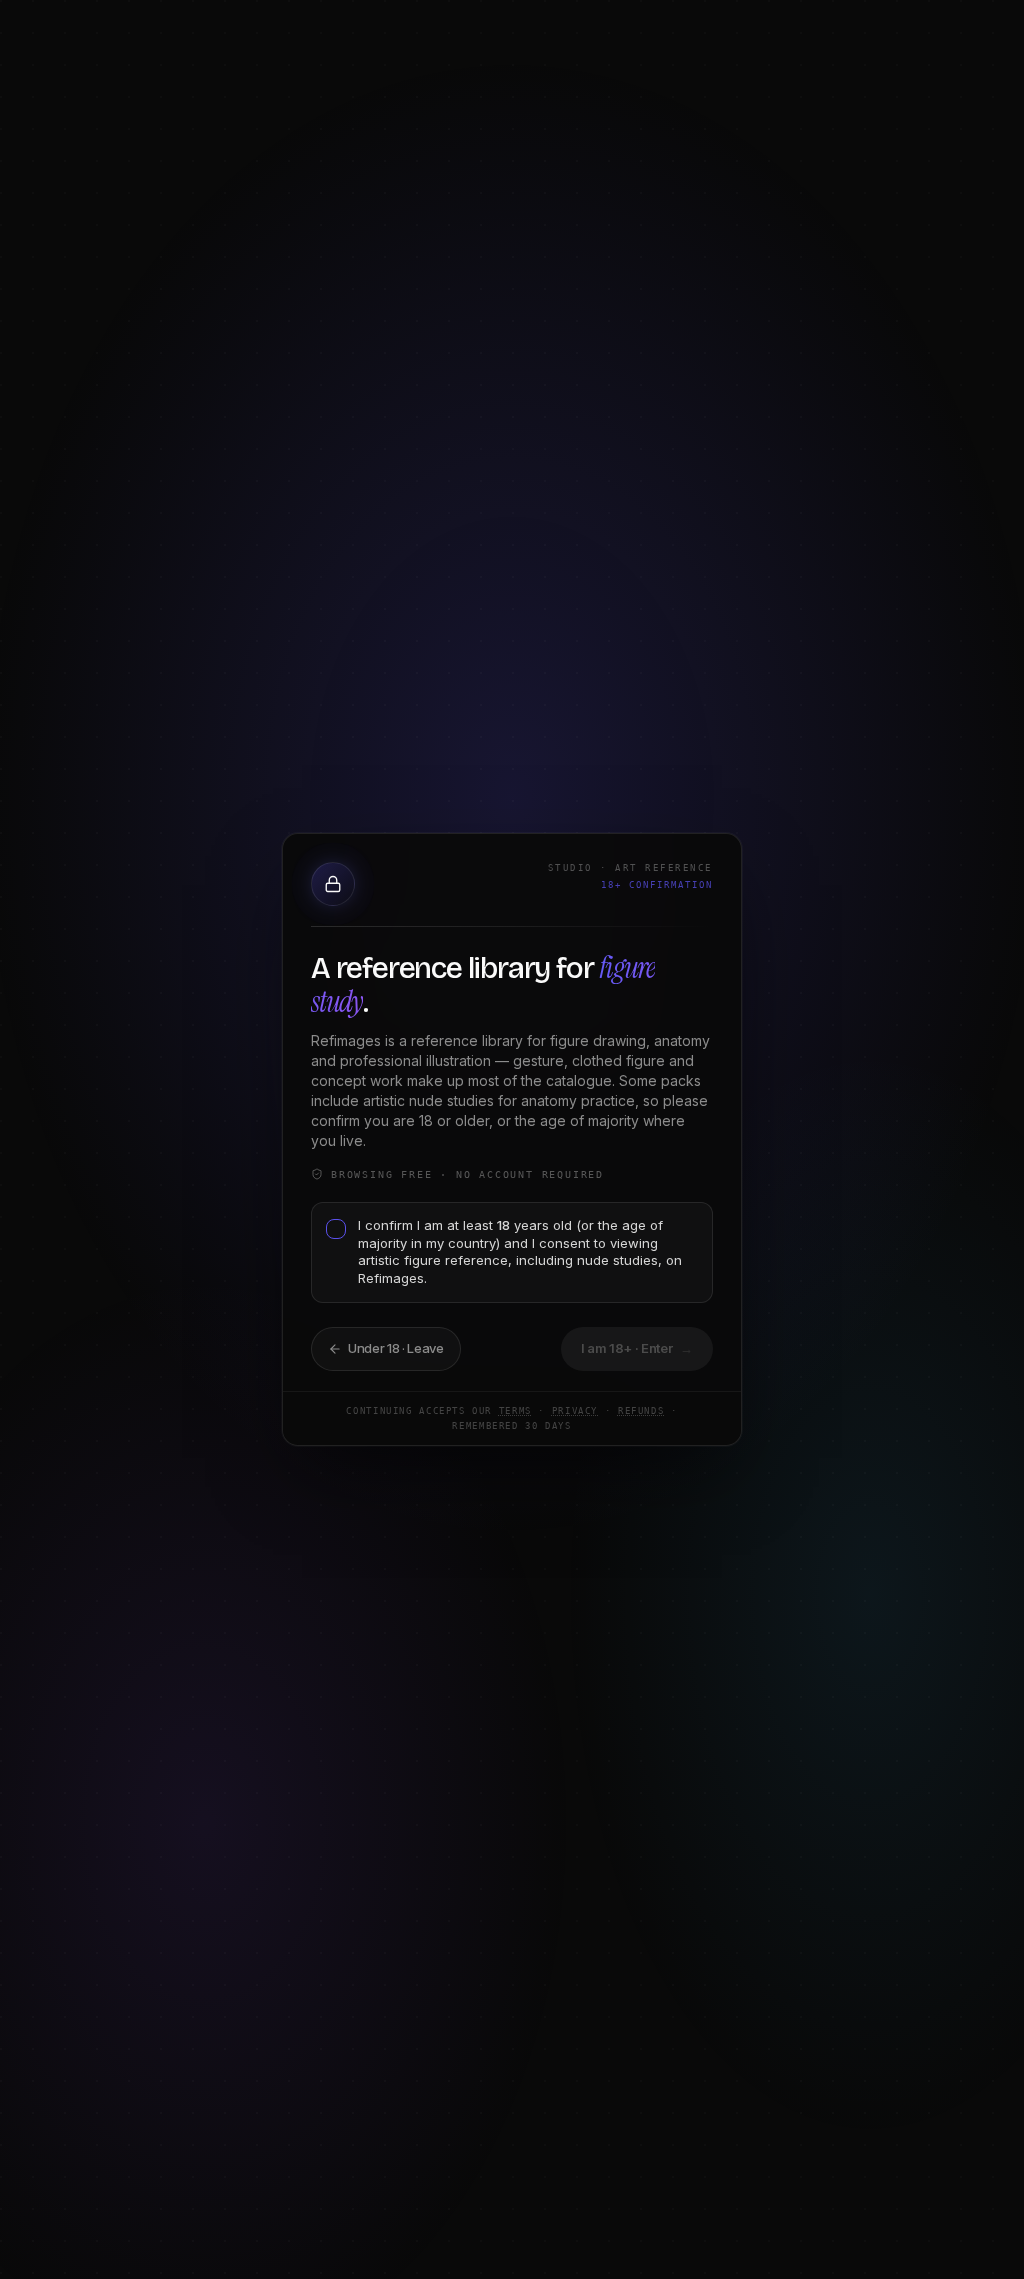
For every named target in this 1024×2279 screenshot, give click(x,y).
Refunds (641, 1411)
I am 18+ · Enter (637, 1348)
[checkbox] (336, 1229)
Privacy (575, 1411)
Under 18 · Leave (396, 1348)
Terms (515, 1411)
